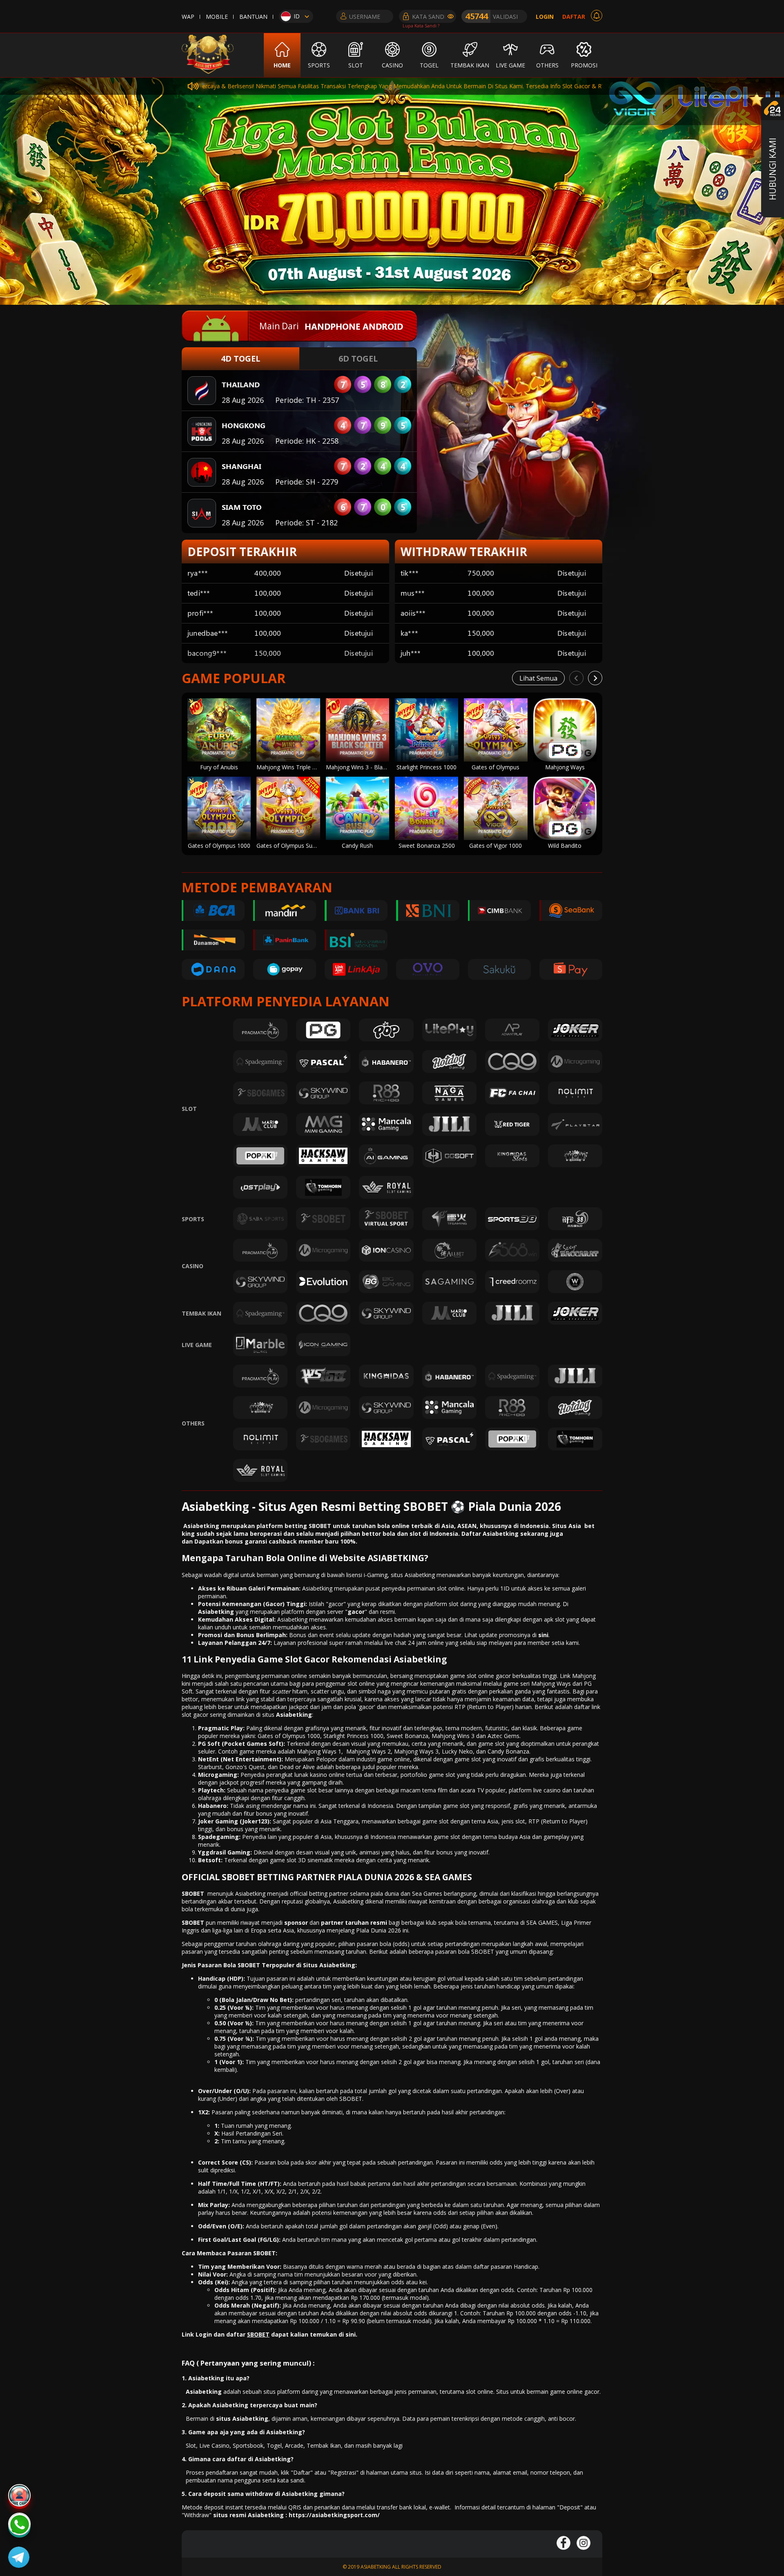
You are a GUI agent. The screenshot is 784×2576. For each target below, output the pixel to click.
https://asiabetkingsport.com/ (334, 2515)
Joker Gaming (218, 1821)
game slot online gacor (480, 1676)
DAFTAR (574, 17)
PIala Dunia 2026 (379, 1930)
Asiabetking (294, 1715)
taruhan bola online (380, 1526)
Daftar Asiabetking (490, 1534)
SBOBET (193, 1893)
